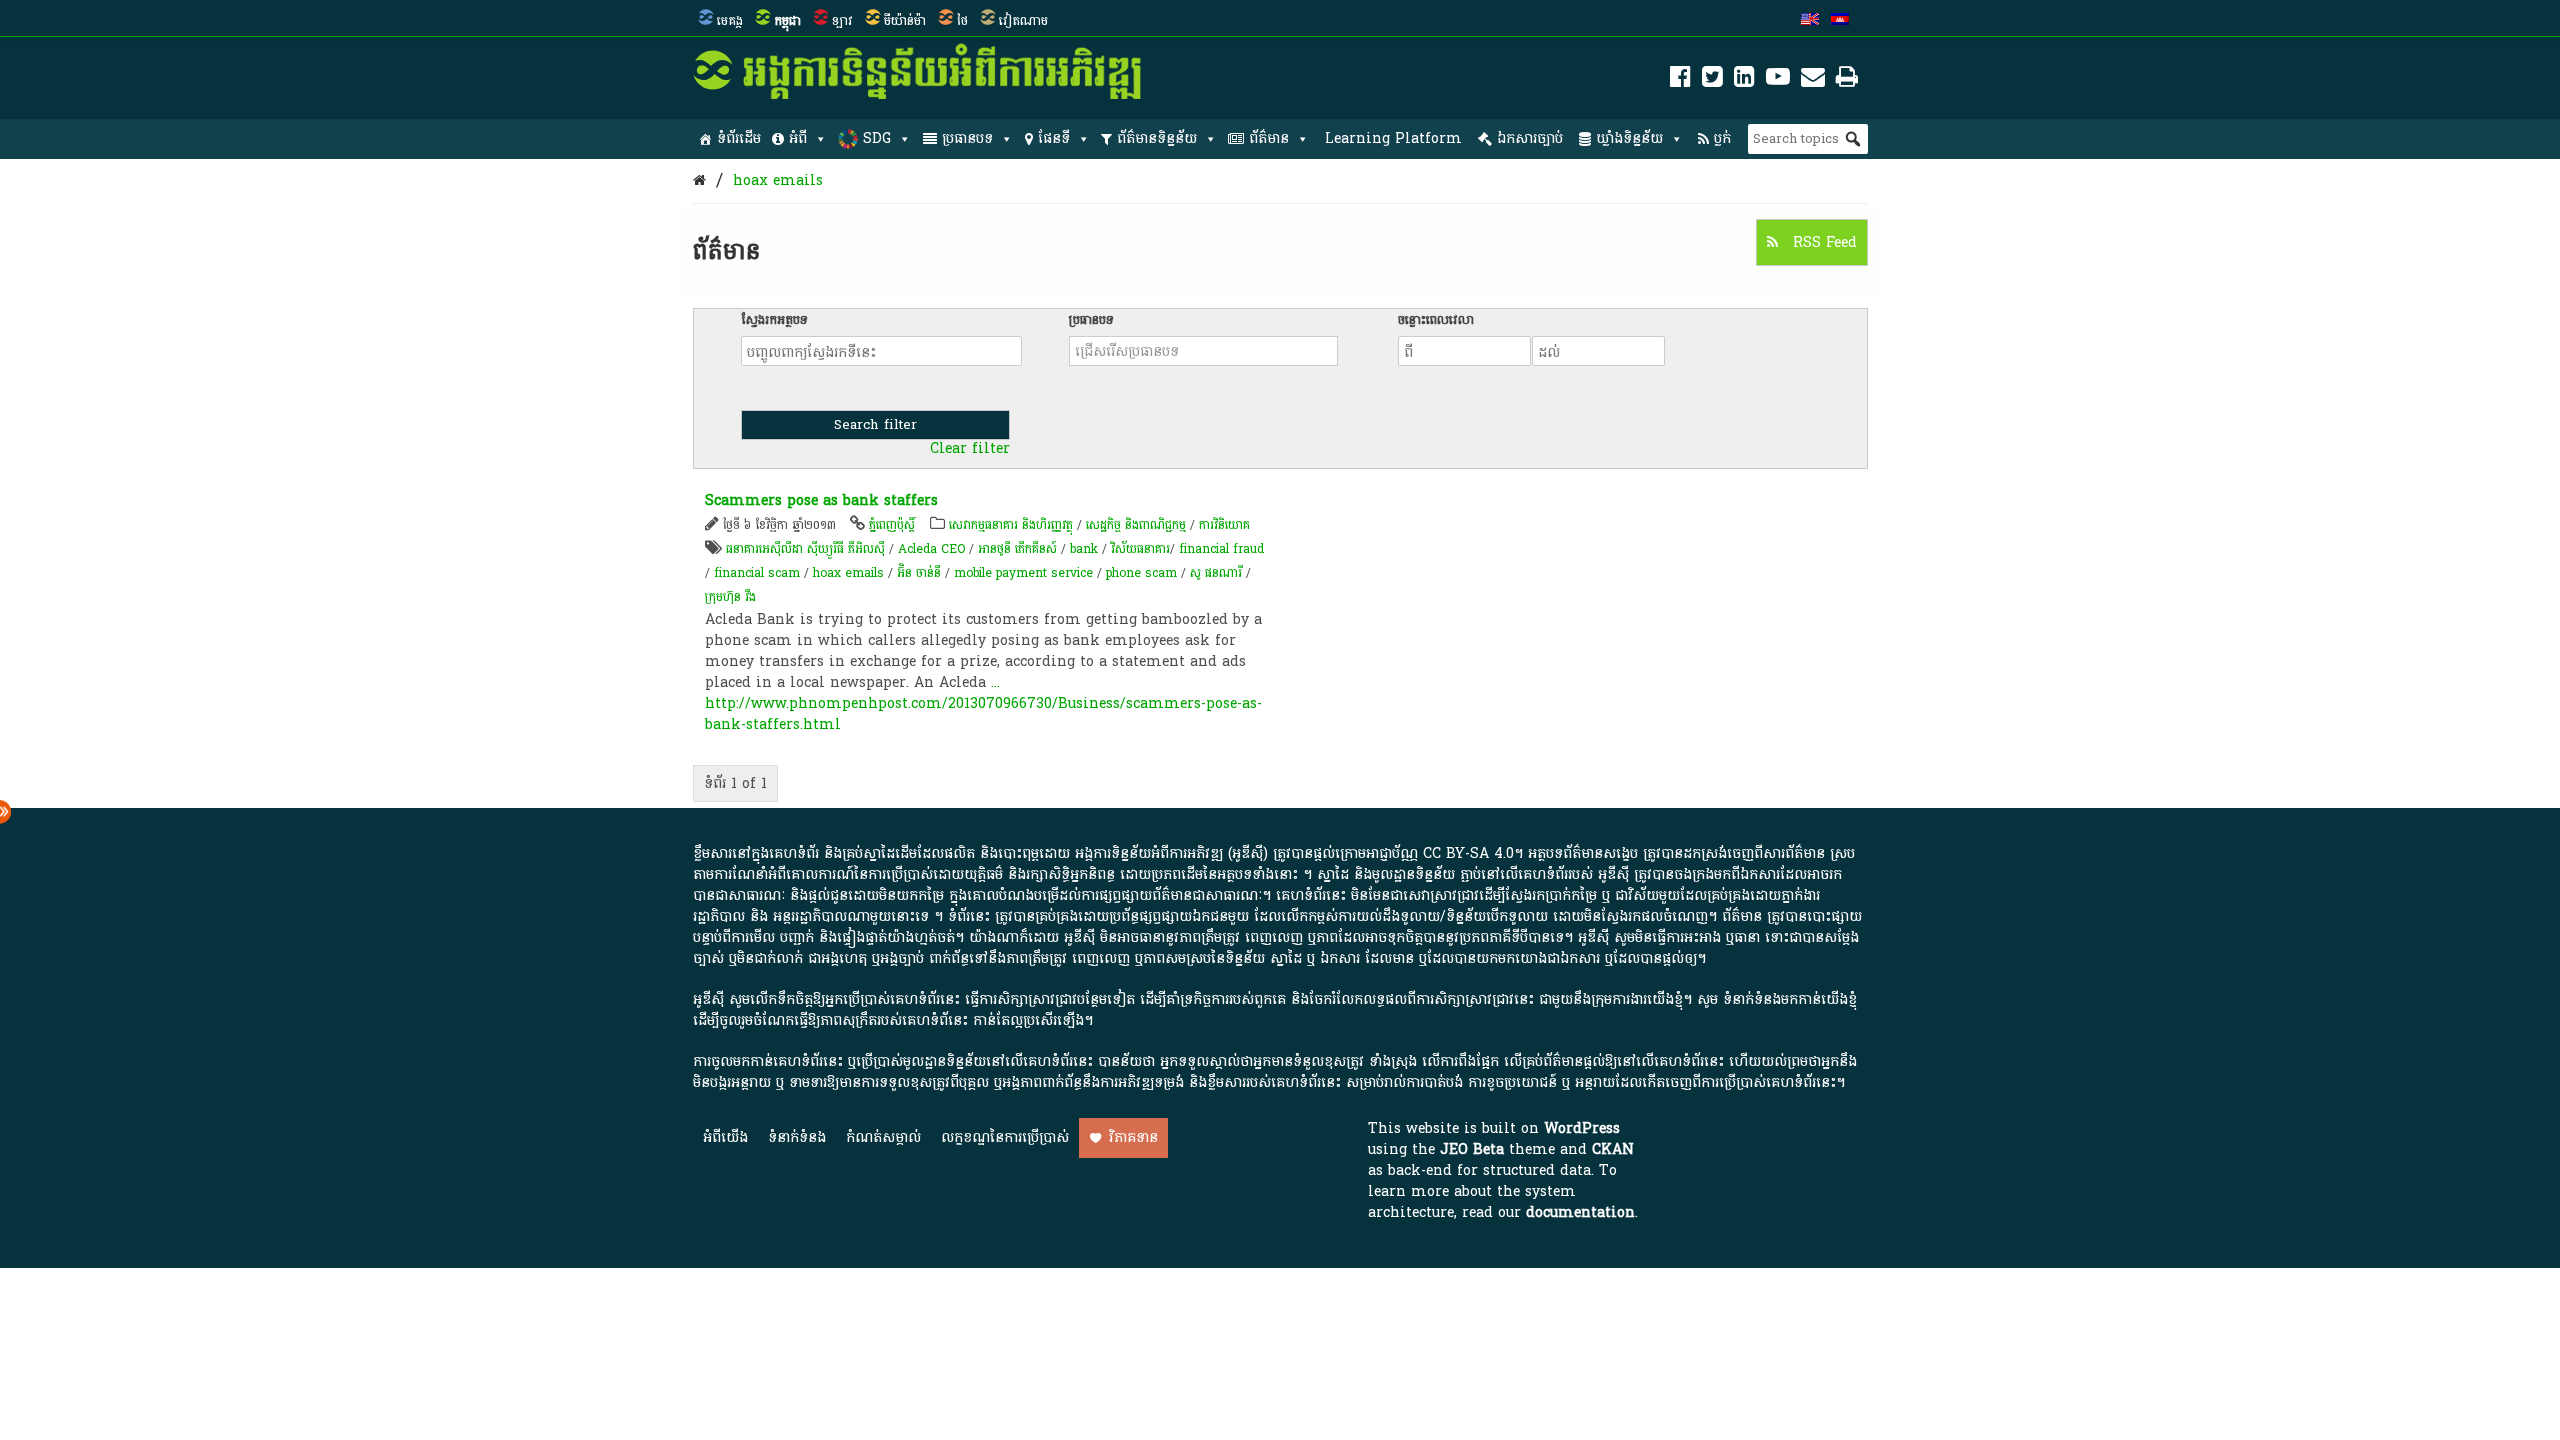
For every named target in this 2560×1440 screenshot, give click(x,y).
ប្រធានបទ (967, 138)
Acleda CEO (931, 549)
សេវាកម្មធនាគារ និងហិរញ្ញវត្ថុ (1011, 525)
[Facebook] (1680, 80)
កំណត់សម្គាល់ (883, 1137)
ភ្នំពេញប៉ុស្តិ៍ (892, 525)
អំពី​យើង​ (725, 1137)
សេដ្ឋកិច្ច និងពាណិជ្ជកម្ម (1136, 525)
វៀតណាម (1023, 21)
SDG (877, 138)
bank (1084, 549)
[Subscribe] (1813, 80)
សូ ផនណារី (1216, 573)
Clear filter (970, 449)
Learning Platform (1393, 138)
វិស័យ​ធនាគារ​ (1140, 549)
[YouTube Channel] (1778, 80)
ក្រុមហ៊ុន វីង (730, 597)
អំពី (798, 138)
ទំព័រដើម (739, 138)
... (995, 682)
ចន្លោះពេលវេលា (1436, 320)
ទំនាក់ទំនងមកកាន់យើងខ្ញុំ (1790, 999)
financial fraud (1221, 549)
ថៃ (962, 21)
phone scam (1141, 573)
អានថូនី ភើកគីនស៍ (1017, 549)
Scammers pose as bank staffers (821, 500)
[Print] (1847, 80)
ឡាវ (842, 21)
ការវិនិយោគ (1224, 525)
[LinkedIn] (1744, 80)
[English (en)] (1810, 21)
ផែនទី (1054, 138)
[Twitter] (1712, 80)
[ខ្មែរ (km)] (1840, 21)
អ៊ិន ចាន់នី (919, 573)
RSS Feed (1822, 242)
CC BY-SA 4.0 (1468, 853)
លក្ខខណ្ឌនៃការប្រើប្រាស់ (1005, 1137)
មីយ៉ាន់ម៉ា (905, 21)
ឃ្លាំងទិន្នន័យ (1629, 138)
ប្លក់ (1722, 138)
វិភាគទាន (1133, 1137)
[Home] (699, 180)
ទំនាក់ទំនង (797, 1137)
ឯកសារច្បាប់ (1530, 138)
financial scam (757, 573)
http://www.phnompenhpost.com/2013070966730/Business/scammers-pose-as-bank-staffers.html (983, 714)
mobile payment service (1023, 573)
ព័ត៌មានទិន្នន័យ (1157, 138)
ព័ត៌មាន (1269, 138)
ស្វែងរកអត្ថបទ (774, 320)
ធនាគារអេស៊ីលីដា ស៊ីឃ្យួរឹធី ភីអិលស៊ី (807, 549)
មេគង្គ (730, 21)
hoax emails (778, 180)
